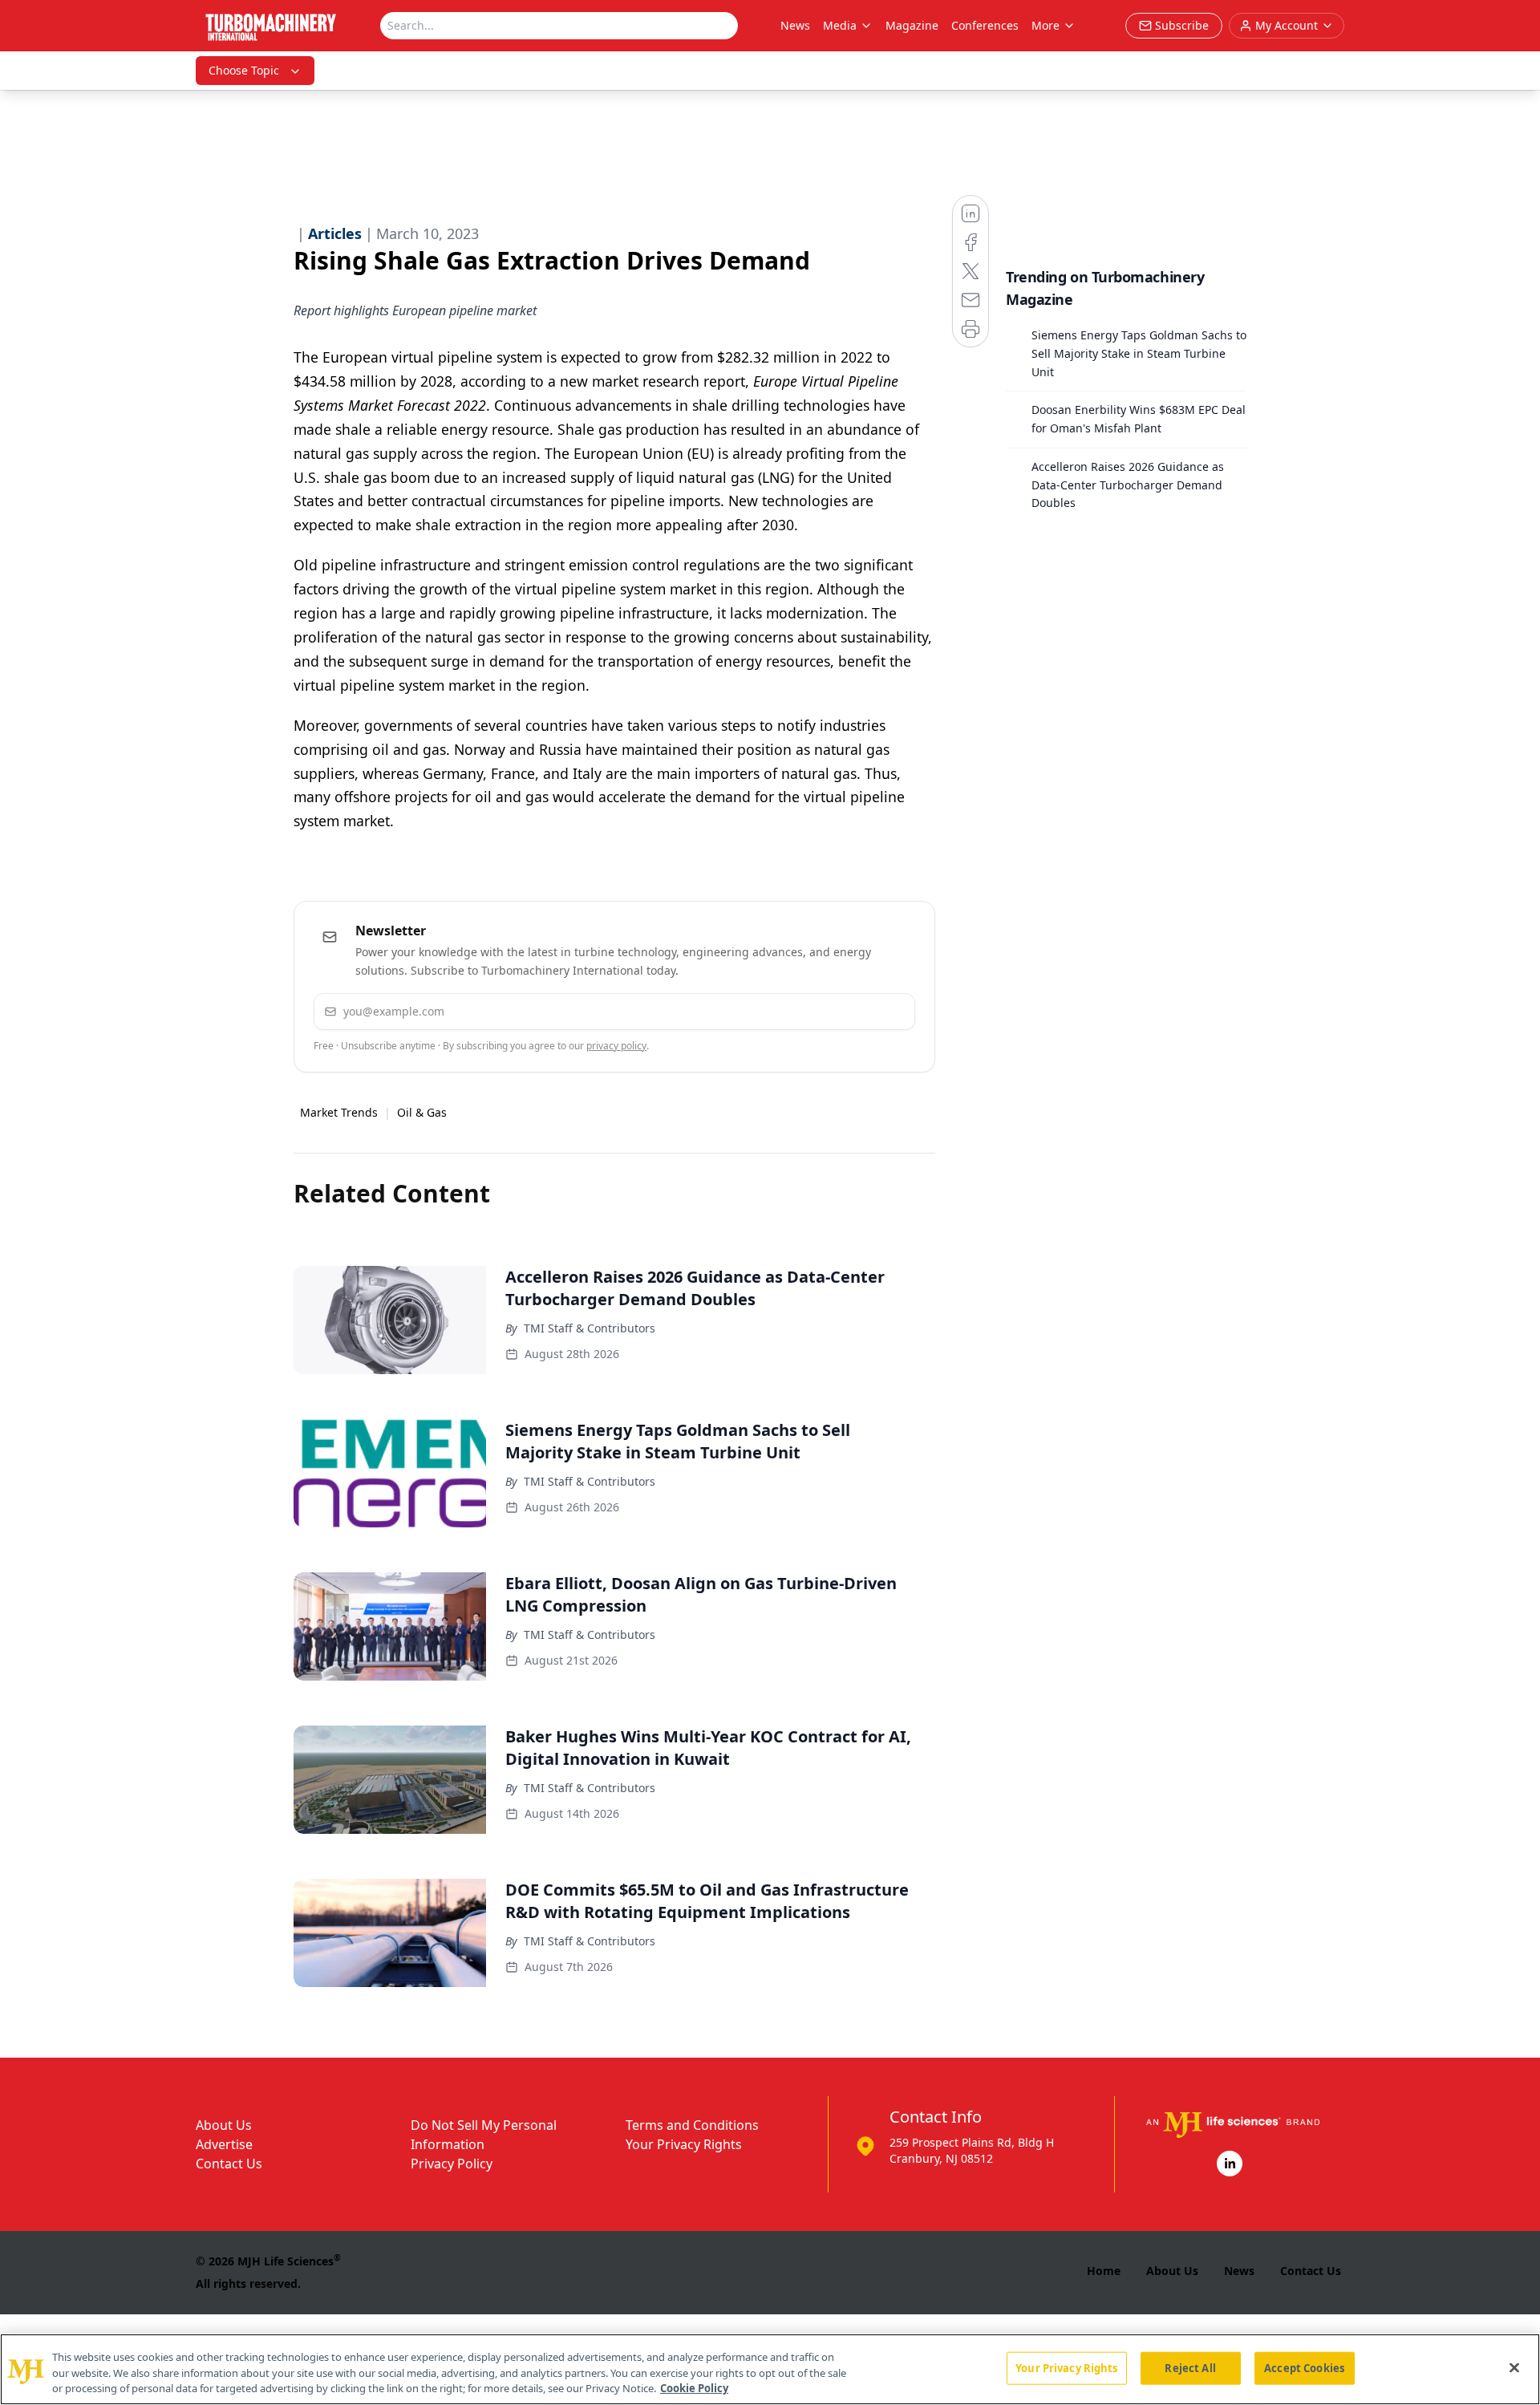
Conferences (985, 25)
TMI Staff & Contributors (590, 1328)
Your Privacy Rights (684, 2144)
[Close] (1514, 2367)
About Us (224, 2125)
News (795, 25)
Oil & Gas (422, 1112)
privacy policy (616, 1046)
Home (1104, 2271)
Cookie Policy (694, 2388)
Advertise (224, 2144)
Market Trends (339, 1112)
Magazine (912, 25)
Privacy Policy (452, 2164)
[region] (770, 2369)
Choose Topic (244, 70)
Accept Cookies (1304, 2367)
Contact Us (229, 2164)
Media (840, 25)
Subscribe (854, 1011)
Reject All (1190, 2367)
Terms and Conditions (692, 2125)
